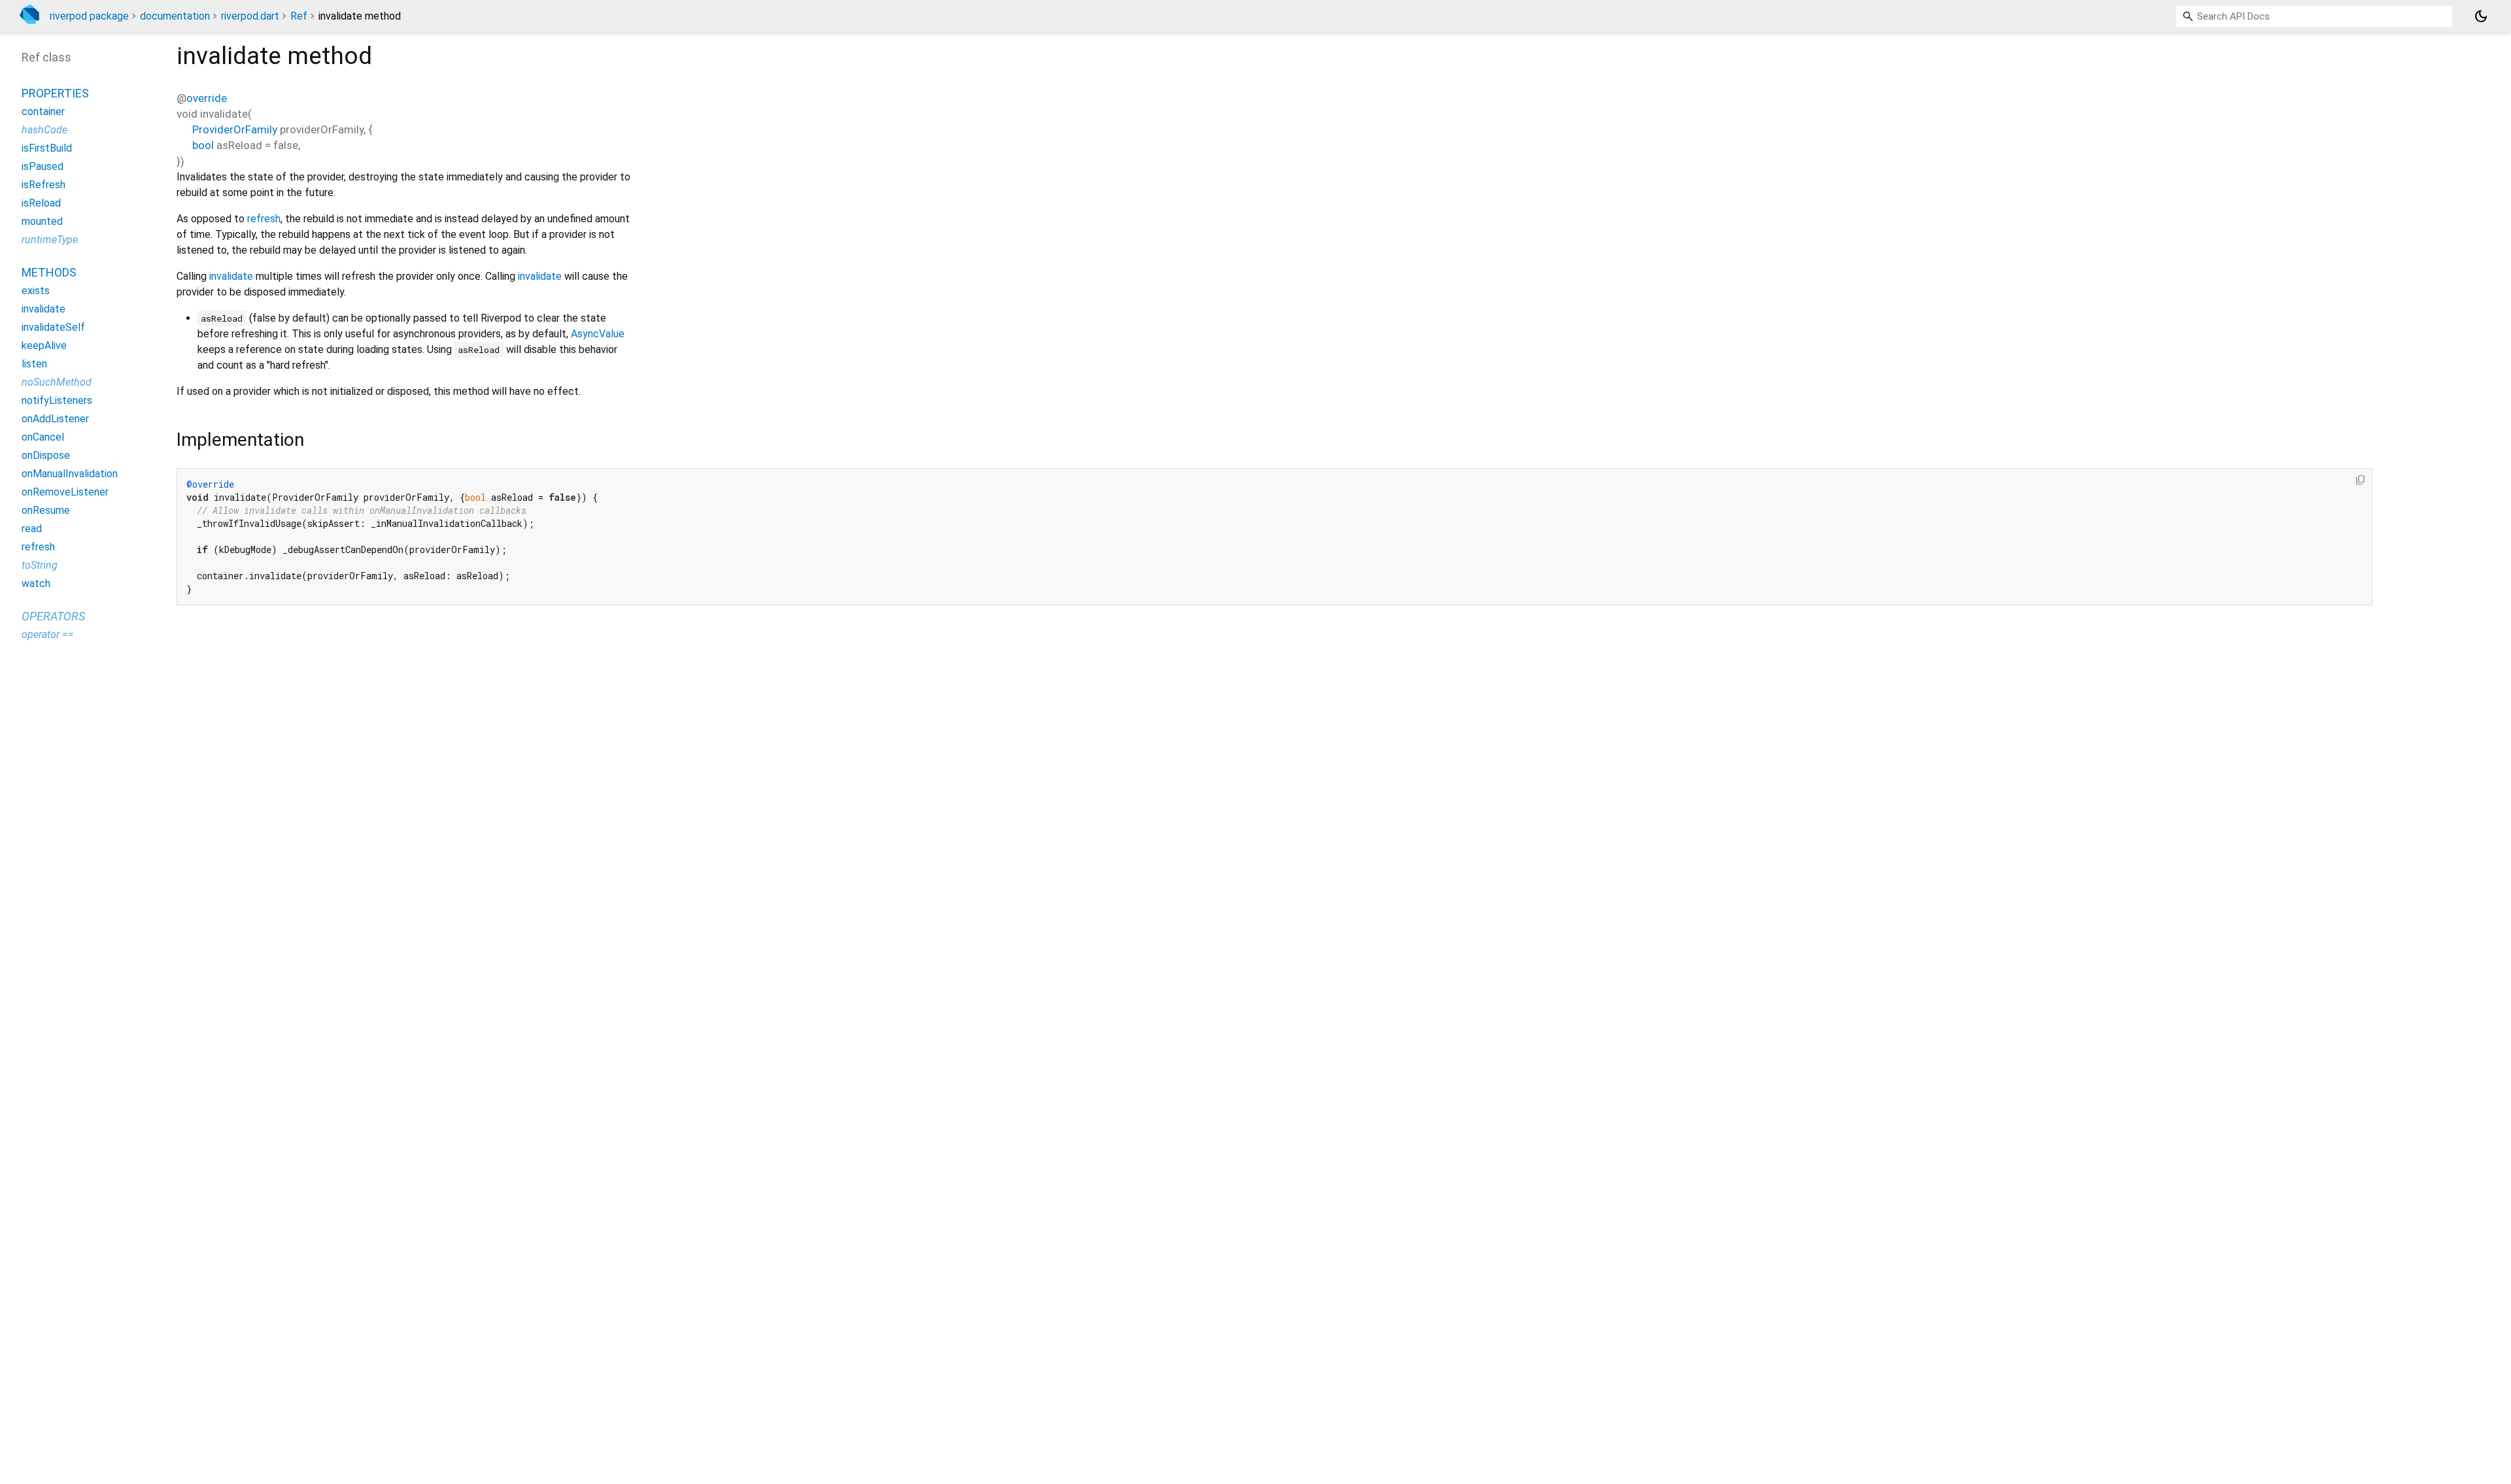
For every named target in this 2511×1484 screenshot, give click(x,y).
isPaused (43, 166)
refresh (264, 219)
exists (36, 291)
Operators (53, 616)
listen (34, 364)
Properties (55, 93)
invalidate (231, 276)
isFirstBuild (47, 148)
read (32, 529)
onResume (46, 510)
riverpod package (89, 16)
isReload (41, 203)
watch (36, 583)
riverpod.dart (250, 16)
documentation (175, 16)
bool (203, 145)
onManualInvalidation (70, 474)
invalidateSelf (53, 327)
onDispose (46, 455)
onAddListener (55, 419)
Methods (49, 272)
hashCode (44, 130)
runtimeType (50, 240)
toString (40, 565)
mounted (42, 221)
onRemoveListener (65, 492)
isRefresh (43, 185)
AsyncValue (598, 334)
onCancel (43, 437)
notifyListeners (57, 400)
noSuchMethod (57, 382)
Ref (299, 16)
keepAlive (44, 346)
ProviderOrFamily (235, 129)
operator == (48, 634)
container (43, 111)
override (207, 98)
